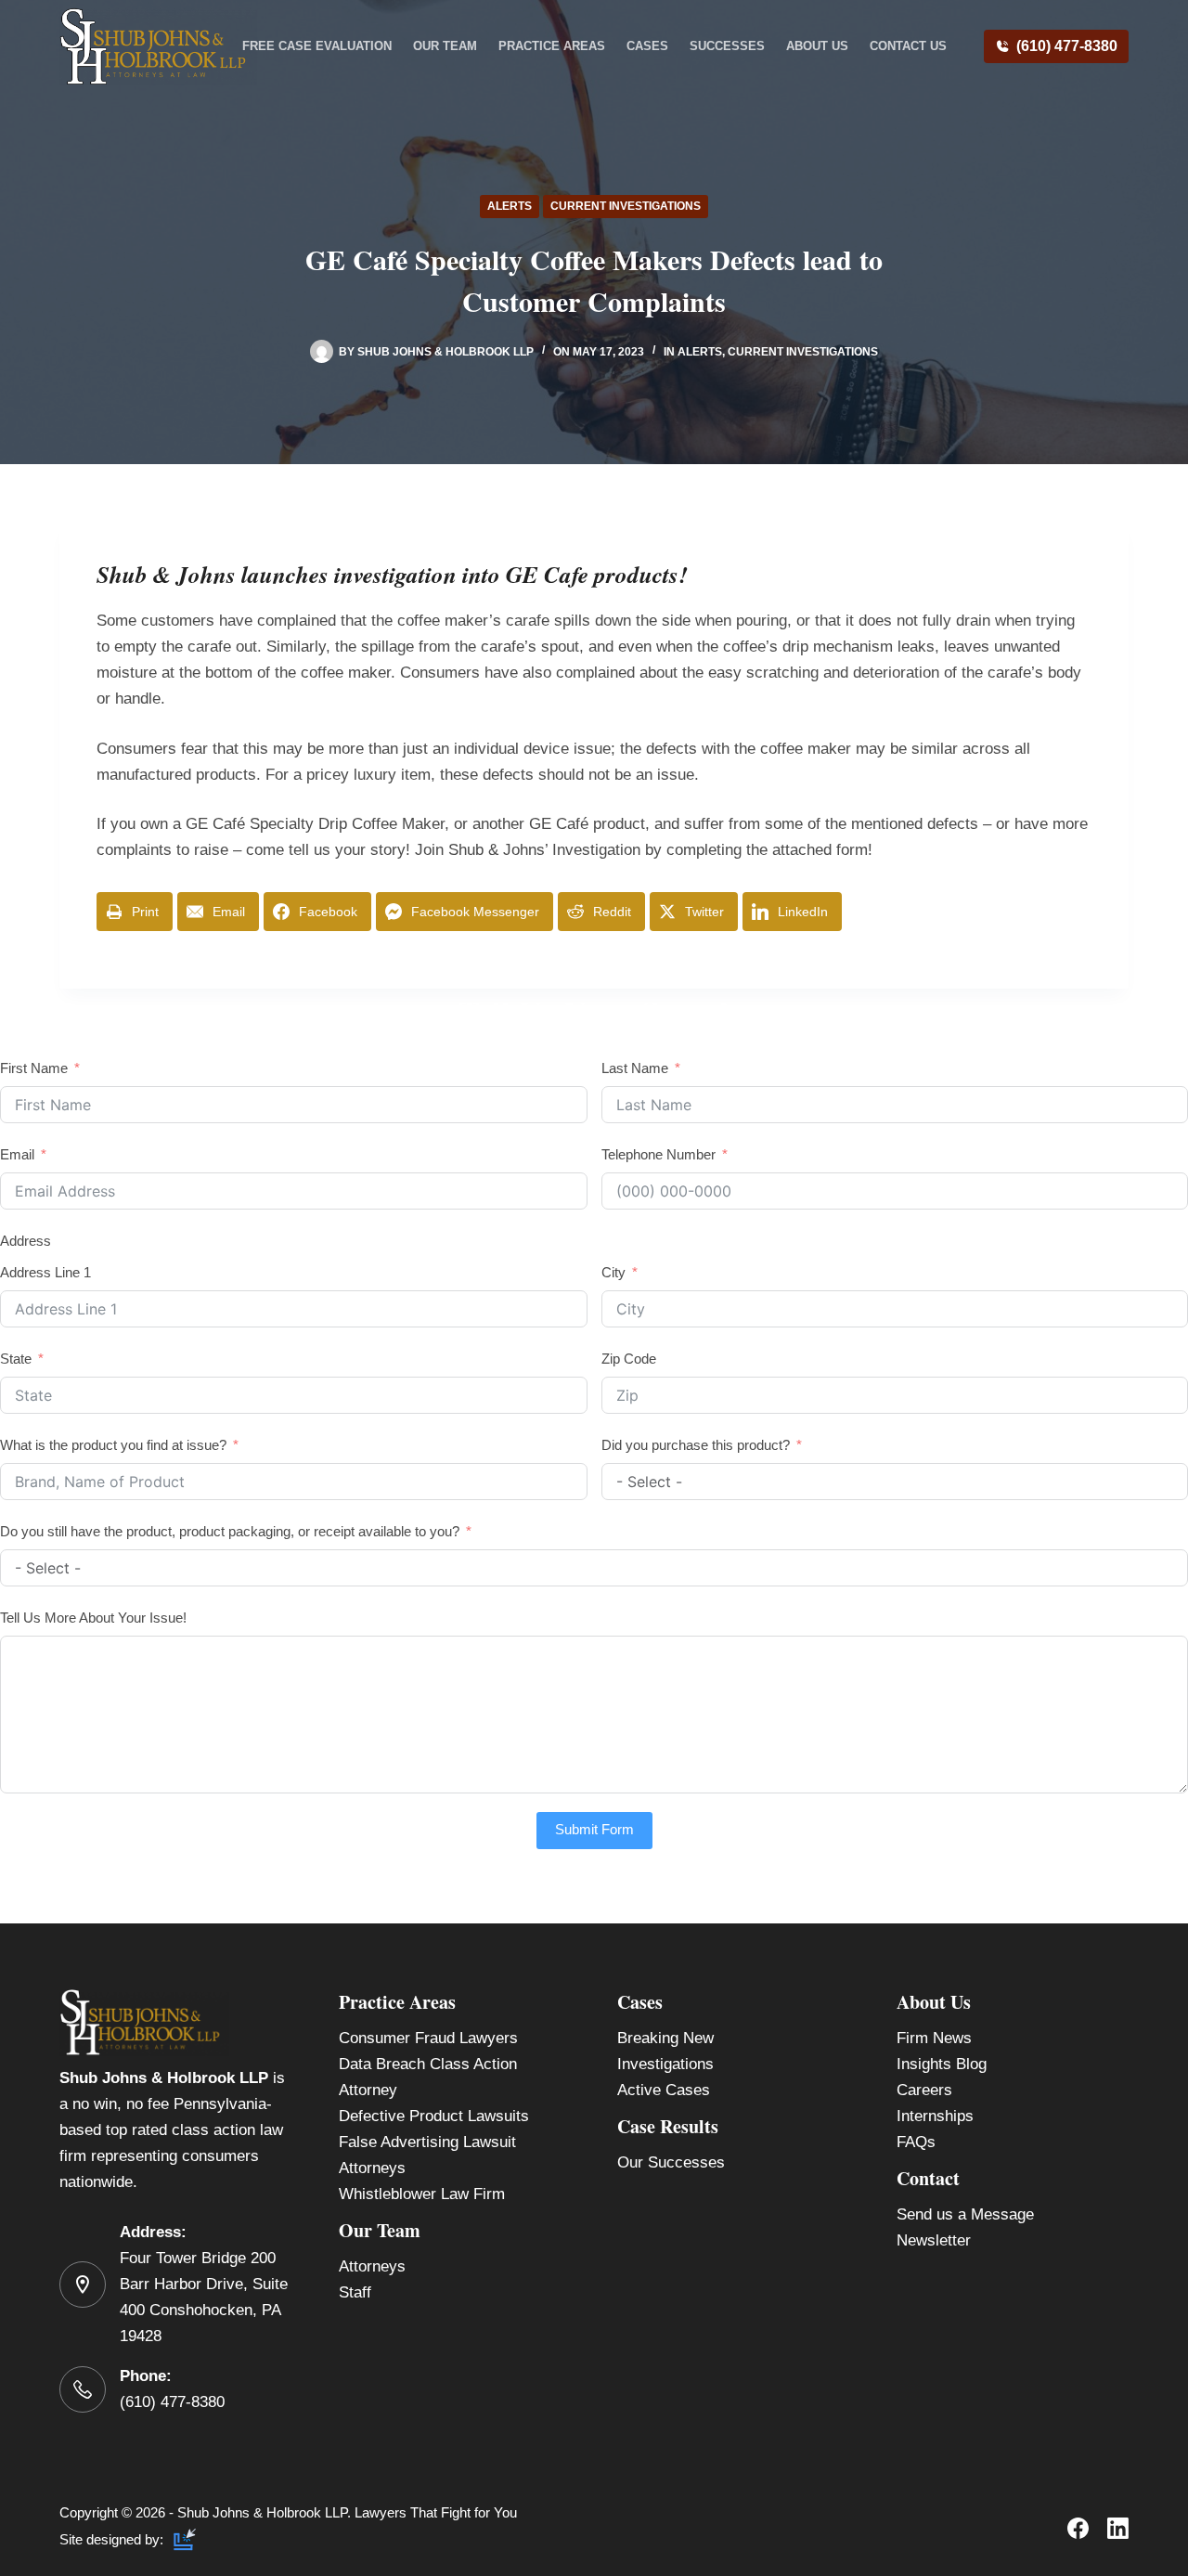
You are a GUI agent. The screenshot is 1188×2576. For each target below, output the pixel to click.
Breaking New (665, 2038)
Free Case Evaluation (317, 46)
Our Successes (671, 2162)
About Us (817, 46)
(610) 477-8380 (1067, 46)
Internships (935, 2116)
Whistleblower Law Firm (422, 2194)
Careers (924, 2090)
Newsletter (934, 2240)
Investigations (665, 2064)
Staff (355, 2292)
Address (26, 1241)
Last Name (635, 1068)
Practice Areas (552, 46)
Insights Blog (942, 2064)
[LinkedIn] (1118, 2528)
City (613, 1272)
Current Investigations (626, 206)
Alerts (510, 206)
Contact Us (908, 46)
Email (17, 1154)
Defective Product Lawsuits (434, 2116)
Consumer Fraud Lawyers (428, 2038)
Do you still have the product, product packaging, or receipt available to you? (230, 1531)
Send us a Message (965, 2214)
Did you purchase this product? (696, 1445)
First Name (34, 1068)
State (16, 1359)
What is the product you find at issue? (113, 1445)
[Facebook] (1078, 2528)
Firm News (934, 2038)
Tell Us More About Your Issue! (93, 1618)
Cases (647, 46)
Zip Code (629, 1359)
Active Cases (664, 2090)
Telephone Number (659, 1154)
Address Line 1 (45, 1272)
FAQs (916, 2142)
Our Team (445, 46)
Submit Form (594, 1829)
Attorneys (372, 2266)
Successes (727, 46)
